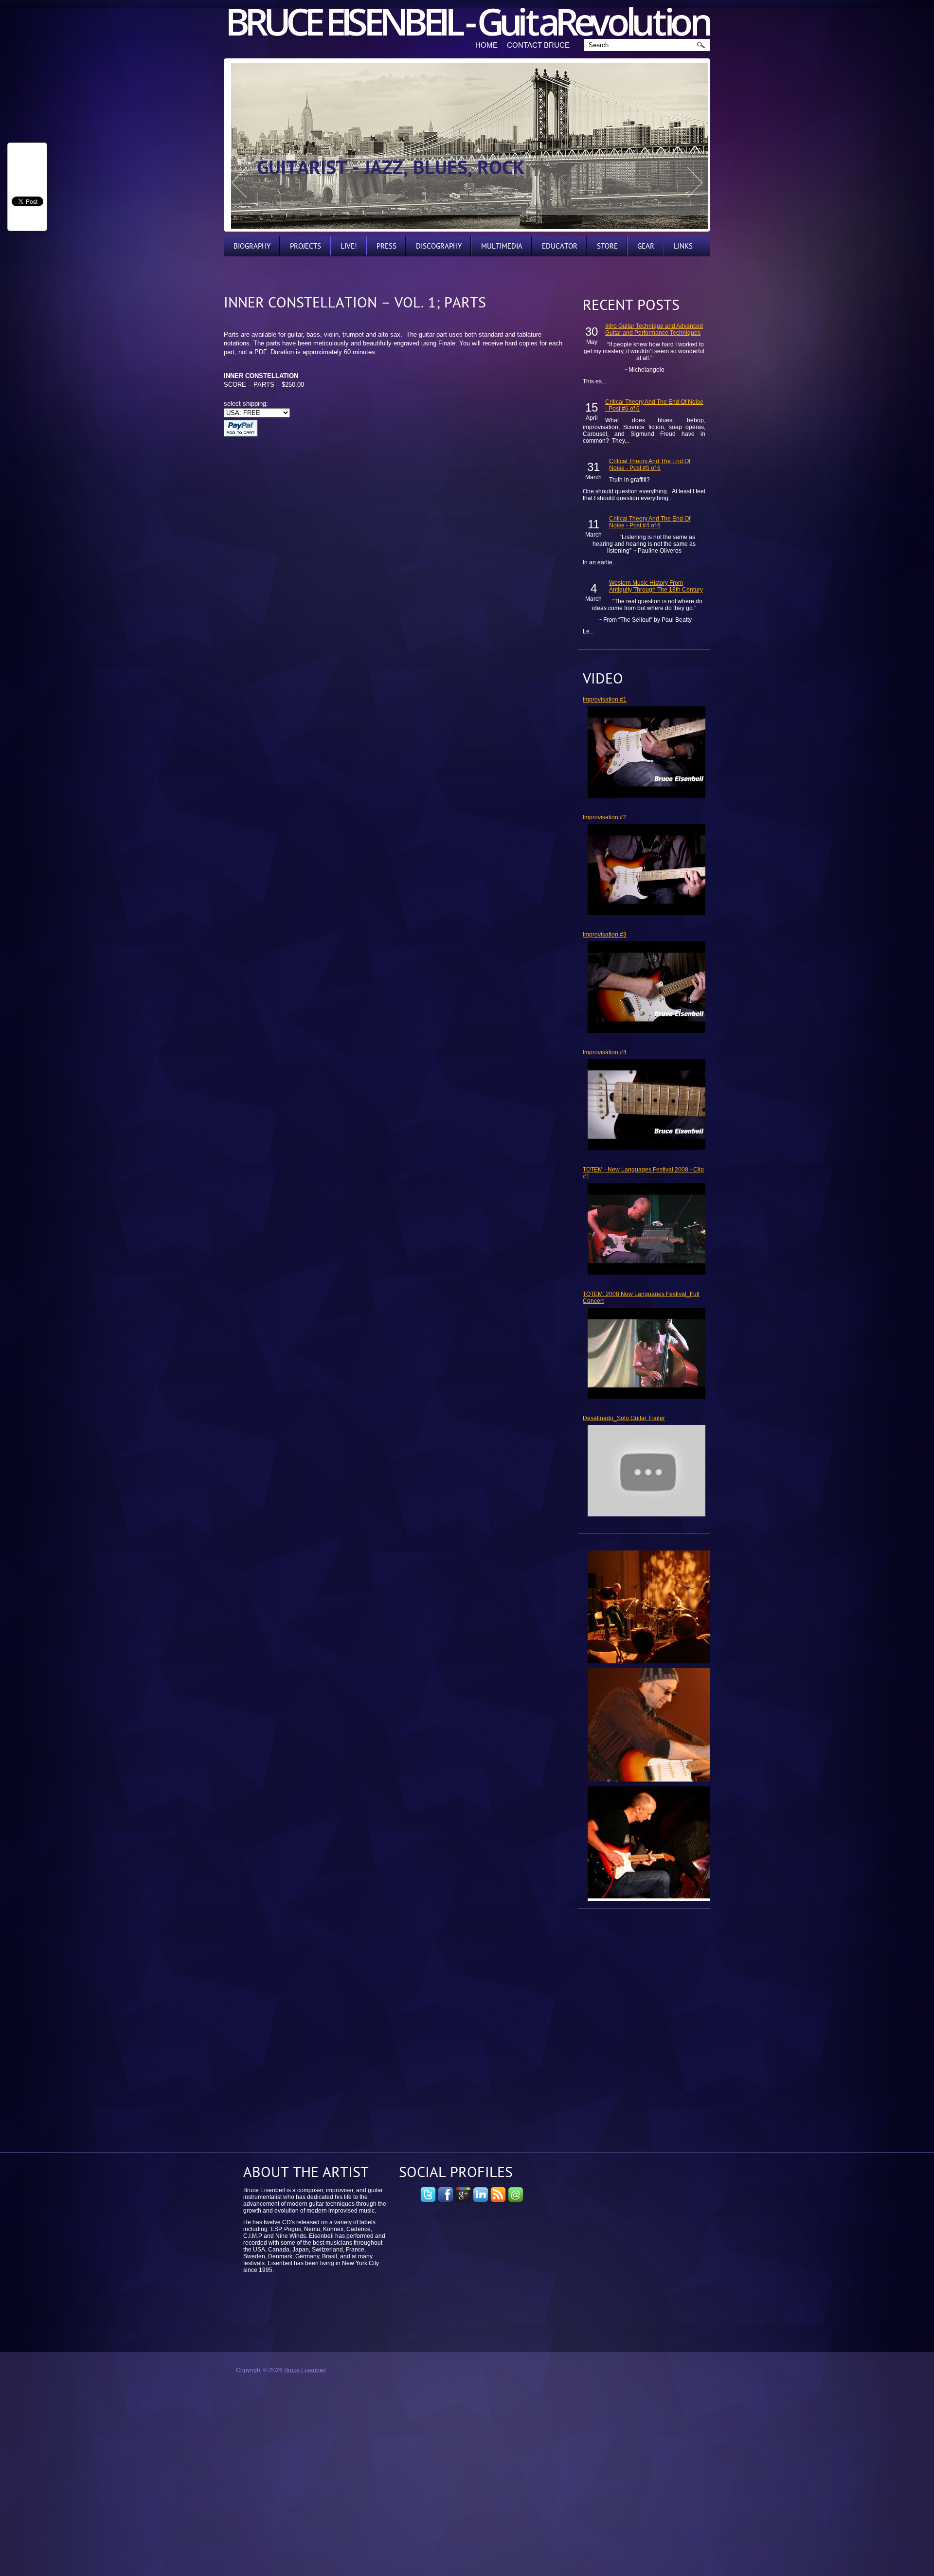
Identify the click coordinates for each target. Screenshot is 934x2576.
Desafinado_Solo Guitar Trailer (624, 1418)
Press (386, 246)
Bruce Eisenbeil (305, 2370)
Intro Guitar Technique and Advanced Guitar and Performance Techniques (654, 329)
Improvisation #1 (605, 700)
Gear (646, 246)
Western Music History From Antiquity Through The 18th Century (656, 586)
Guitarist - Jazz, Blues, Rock (391, 169)
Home (486, 45)
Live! (349, 246)
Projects (305, 246)
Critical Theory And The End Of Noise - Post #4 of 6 (650, 522)
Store (607, 246)
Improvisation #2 (605, 817)
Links (683, 246)
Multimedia (502, 246)
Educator (560, 246)
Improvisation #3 (605, 935)
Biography (252, 246)
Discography (439, 246)
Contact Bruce (538, 45)
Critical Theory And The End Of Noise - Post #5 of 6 (650, 465)
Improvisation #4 (605, 1052)
